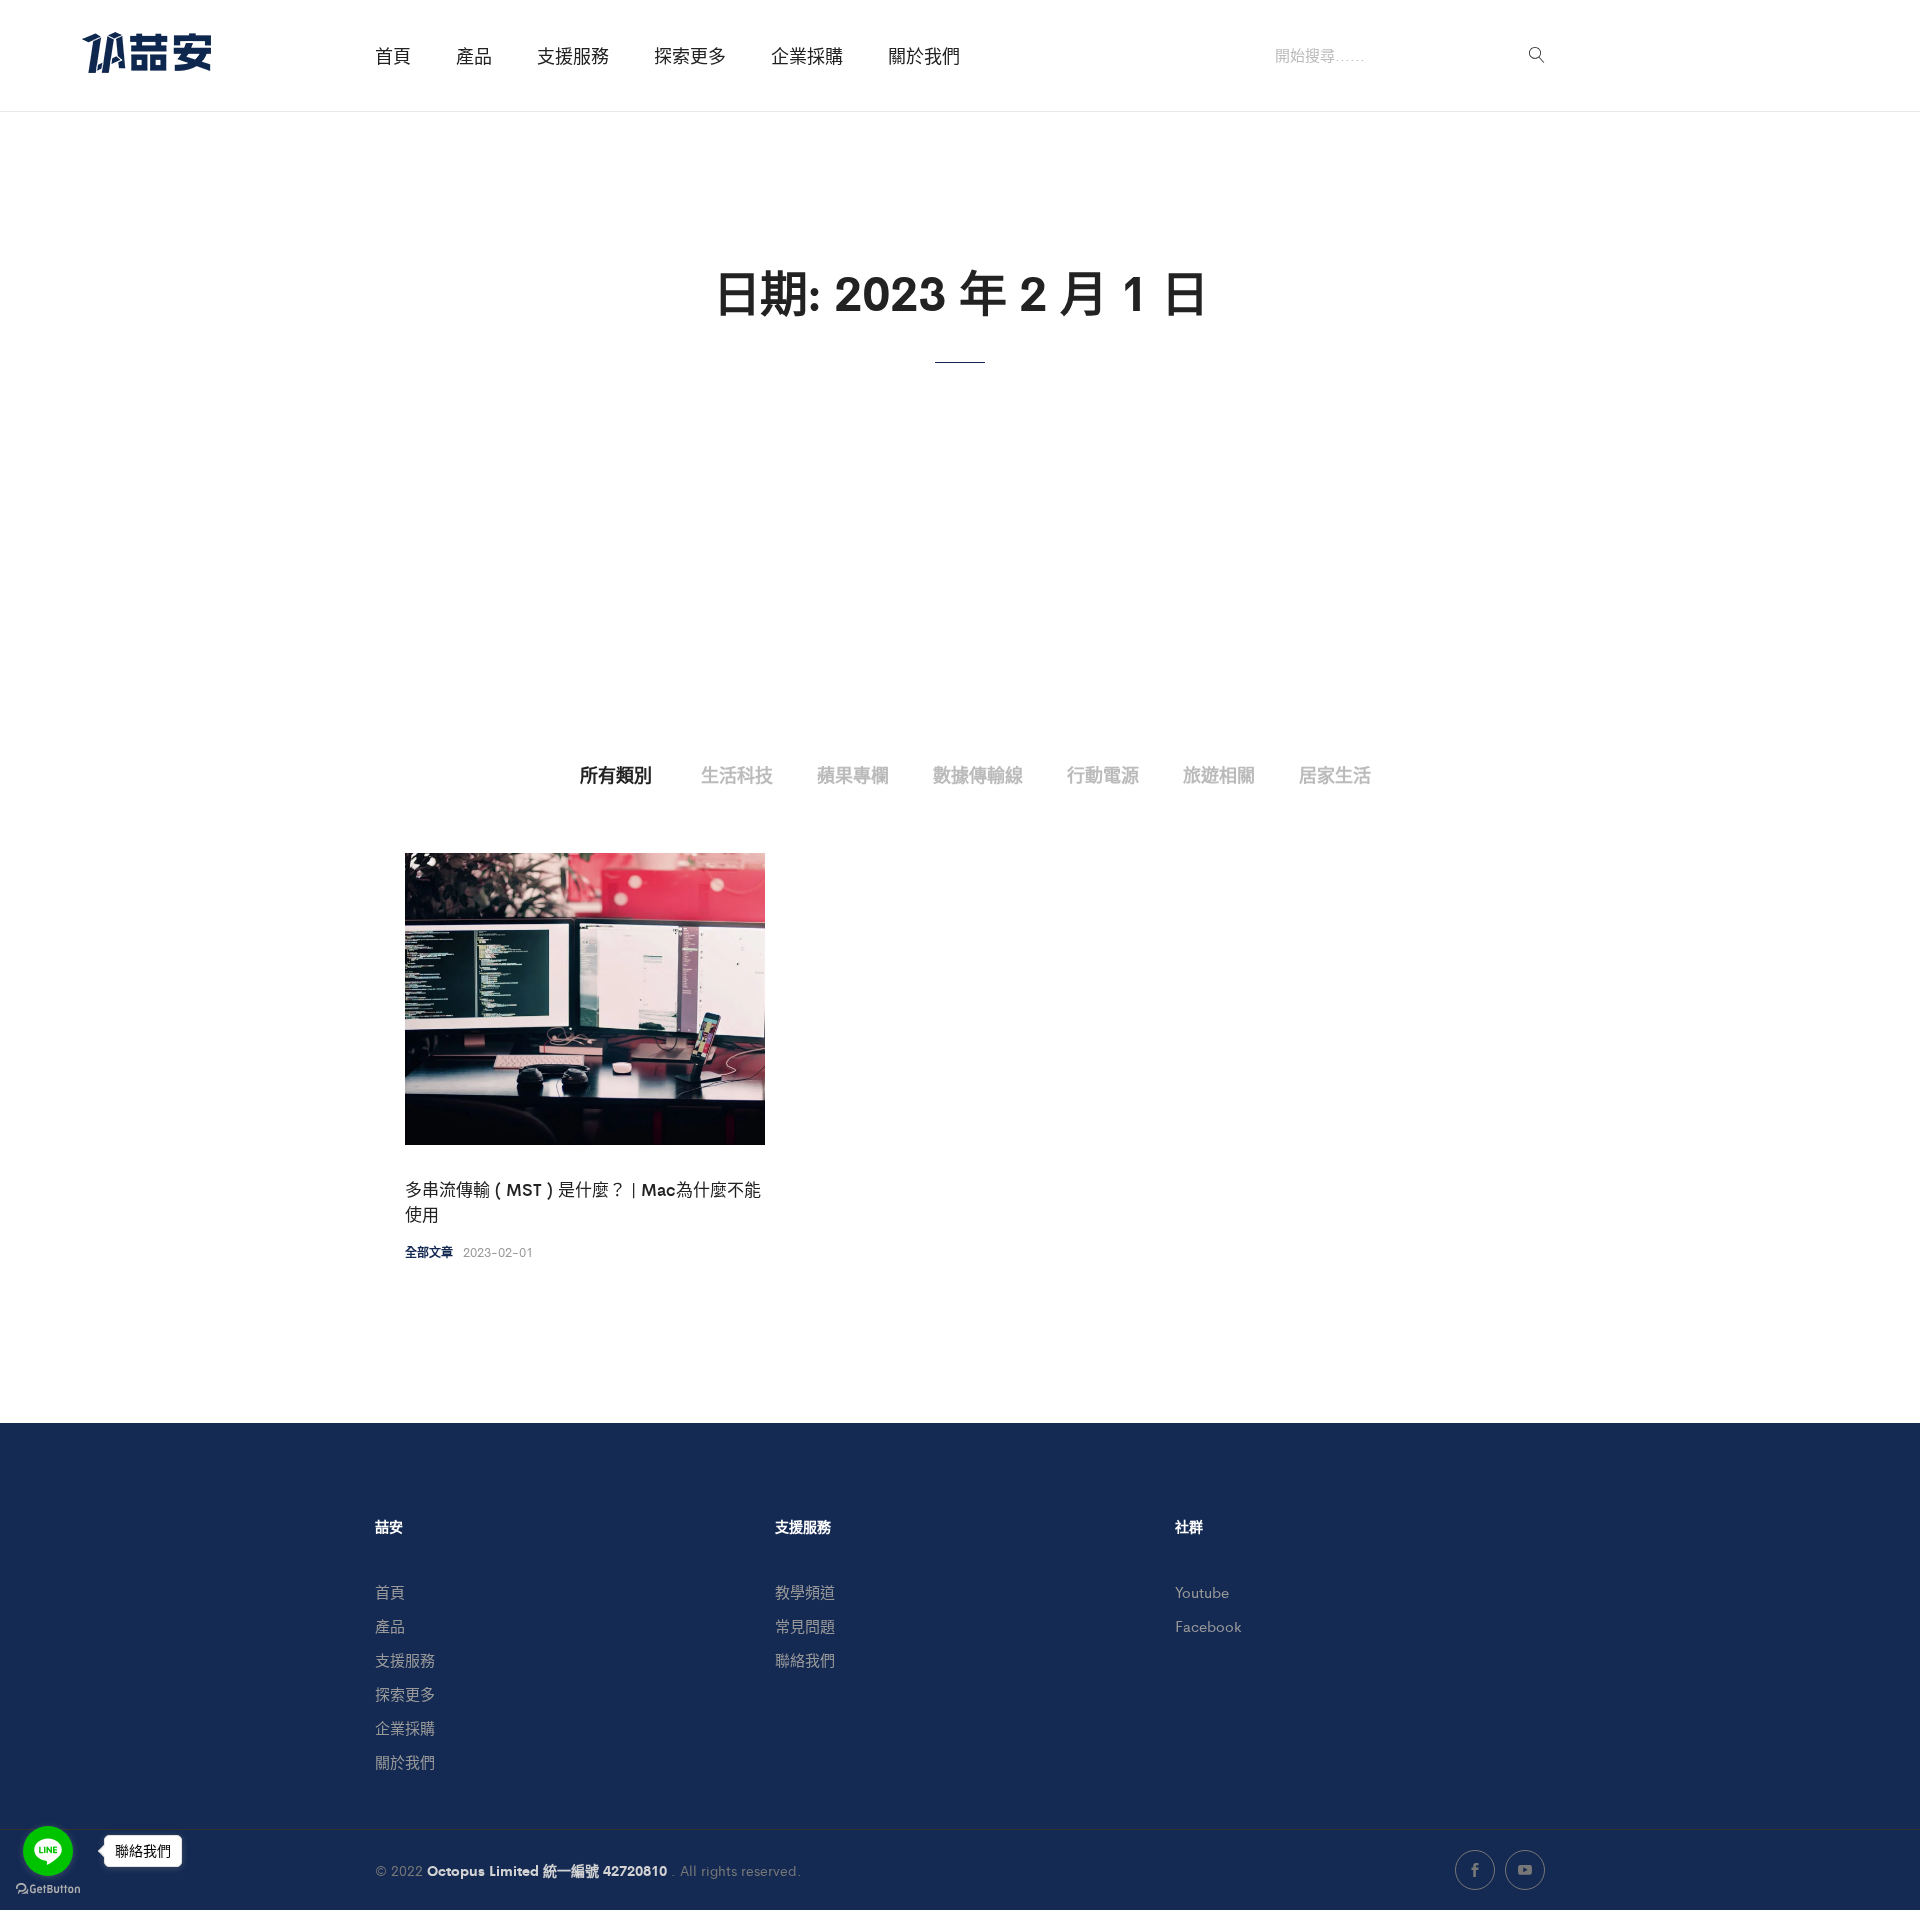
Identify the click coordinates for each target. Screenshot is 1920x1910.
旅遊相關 (1219, 774)
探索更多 (690, 55)
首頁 (393, 55)
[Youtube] (1525, 1870)
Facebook (1208, 1625)
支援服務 (573, 55)
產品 (474, 55)
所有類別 (616, 774)
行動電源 (1103, 774)
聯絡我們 (805, 1659)
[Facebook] (1475, 1870)
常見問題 (805, 1625)
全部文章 (429, 1252)
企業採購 (807, 55)
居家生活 (1335, 774)
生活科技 (737, 774)
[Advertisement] (960, 613)
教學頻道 (805, 1591)
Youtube (1202, 1591)
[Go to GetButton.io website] (48, 1889)
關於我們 (924, 55)
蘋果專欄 (853, 774)
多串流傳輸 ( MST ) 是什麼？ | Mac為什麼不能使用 (583, 1202)
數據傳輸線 (978, 774)
